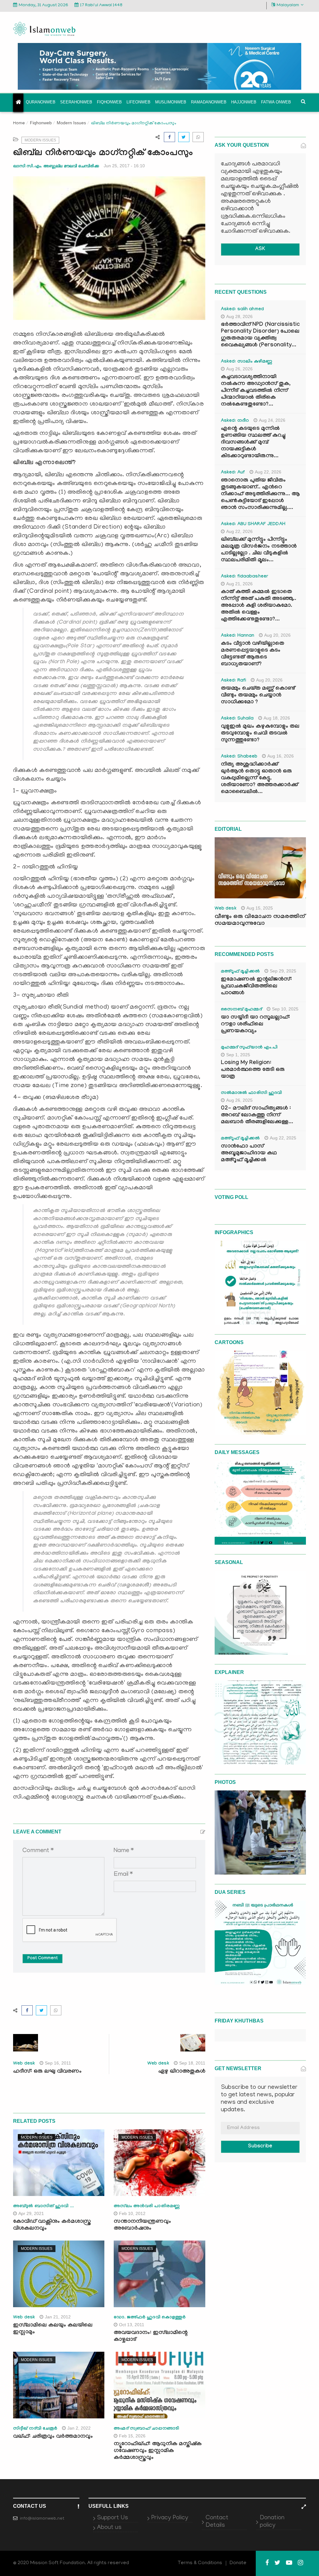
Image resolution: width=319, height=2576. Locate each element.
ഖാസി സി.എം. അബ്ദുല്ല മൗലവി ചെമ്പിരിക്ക (56, 166)
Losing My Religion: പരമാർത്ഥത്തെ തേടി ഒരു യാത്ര (253, 1070)
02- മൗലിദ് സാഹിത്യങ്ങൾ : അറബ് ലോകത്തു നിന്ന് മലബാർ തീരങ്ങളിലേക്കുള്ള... (257, 1116)
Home (19, 124)
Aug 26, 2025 (239, 1100)
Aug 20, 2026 (277, 635)
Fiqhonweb (109, 102)
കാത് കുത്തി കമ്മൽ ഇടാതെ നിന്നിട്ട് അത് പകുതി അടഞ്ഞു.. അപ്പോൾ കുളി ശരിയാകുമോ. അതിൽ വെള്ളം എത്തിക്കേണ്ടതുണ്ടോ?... (259, 606)
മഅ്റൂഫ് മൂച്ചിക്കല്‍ (240, 972)
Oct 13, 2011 (132, 2325)
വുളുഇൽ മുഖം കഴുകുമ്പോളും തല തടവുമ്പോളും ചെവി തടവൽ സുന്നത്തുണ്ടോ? (260, 734)
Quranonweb (41, 102)
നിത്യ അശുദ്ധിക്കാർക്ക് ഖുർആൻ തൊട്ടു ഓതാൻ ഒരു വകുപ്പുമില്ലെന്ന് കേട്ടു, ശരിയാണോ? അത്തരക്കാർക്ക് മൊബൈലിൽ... (259, 779)
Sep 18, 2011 (192, 2063)
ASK (260, 249)
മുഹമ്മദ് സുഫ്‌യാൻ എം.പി (249, 1048)
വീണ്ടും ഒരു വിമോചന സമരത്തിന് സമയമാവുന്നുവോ (260, 920)
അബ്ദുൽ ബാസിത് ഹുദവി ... (43, 2207)
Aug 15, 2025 (260, 908)
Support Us (112, 2518)
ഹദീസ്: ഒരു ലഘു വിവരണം (47, 2072)
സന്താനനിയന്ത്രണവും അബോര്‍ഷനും (142, 2225)
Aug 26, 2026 (239, 369)
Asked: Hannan (238, 636)
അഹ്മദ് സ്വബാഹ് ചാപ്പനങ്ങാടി (146, 2429)
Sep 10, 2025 (285, 1009)
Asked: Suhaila (237, 719)
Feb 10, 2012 (132, 2213)
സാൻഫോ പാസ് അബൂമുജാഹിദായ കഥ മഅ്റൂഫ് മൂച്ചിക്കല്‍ (249, 1154)
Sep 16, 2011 (58, 2063)
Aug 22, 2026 (268, 472)
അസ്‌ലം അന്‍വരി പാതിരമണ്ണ (147, 2207)
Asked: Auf (233, 473)
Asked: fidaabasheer (245, 577)
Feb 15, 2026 (132, 2436)
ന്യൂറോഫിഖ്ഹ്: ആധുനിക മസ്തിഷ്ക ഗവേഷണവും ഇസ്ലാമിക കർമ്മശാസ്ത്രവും (158, 2451)
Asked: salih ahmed (242, 310)
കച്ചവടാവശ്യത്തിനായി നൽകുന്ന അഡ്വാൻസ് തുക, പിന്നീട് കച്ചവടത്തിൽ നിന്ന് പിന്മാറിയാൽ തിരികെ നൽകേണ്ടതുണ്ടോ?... (256, 391)
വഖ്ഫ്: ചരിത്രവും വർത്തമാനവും (53, 2437)
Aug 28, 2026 (239, 316)
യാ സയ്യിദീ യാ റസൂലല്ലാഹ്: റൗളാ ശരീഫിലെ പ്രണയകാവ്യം (255, 1025)
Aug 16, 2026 (281, 756)
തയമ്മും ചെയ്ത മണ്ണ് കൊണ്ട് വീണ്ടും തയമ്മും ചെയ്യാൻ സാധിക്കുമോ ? (258, 696)
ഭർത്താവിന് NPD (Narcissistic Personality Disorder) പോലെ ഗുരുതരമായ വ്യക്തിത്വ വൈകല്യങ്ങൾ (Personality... (260, 335)
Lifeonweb (138, 102)
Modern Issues (71, 123)
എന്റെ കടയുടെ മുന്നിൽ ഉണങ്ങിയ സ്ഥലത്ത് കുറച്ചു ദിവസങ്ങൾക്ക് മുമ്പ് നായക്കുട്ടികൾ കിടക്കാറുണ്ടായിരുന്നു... (253, 443)
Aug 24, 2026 (272, 420)
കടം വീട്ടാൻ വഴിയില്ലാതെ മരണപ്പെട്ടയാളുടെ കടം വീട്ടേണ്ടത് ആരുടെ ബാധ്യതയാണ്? (252, 654)
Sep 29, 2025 (283, 971)
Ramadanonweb (209, 102)
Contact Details (217, 2522)
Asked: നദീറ (235, 421)
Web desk (24, 2064)
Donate (238, 2563)
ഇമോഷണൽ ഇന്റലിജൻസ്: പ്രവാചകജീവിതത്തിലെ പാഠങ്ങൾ (256, 987)
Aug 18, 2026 (277, 718)
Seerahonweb (76, 102)
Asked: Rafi (233, 681)
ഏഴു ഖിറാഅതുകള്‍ (182, 2072)
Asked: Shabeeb (239, 757)
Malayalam (288, 5)
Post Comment (43, 1959)
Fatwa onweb (276, 102)
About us (109, 2528)
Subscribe (260, 2147)
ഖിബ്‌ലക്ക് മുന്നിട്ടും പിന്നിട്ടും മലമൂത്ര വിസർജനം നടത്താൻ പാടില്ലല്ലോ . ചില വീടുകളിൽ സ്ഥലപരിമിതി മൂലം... (259, 550)
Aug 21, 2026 (239, 584)
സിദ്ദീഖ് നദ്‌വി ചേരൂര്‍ (35, 2429)
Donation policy (272, 2522)
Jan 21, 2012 (58, 2317)
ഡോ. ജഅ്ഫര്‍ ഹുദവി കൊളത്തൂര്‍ (150, 2318)
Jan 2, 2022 (79, 2428)
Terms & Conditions (200, 2563)
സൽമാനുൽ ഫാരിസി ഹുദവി (252, 1093)
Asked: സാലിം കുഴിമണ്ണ (247, 362)
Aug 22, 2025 (283, 1138)
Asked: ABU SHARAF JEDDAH (253, 525)
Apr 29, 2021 (31, 2213)
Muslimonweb (171, 102)
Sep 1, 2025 (238, 1055)
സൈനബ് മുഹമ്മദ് (241, 1010)
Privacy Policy (170, 2518)
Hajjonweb (244, 102)
